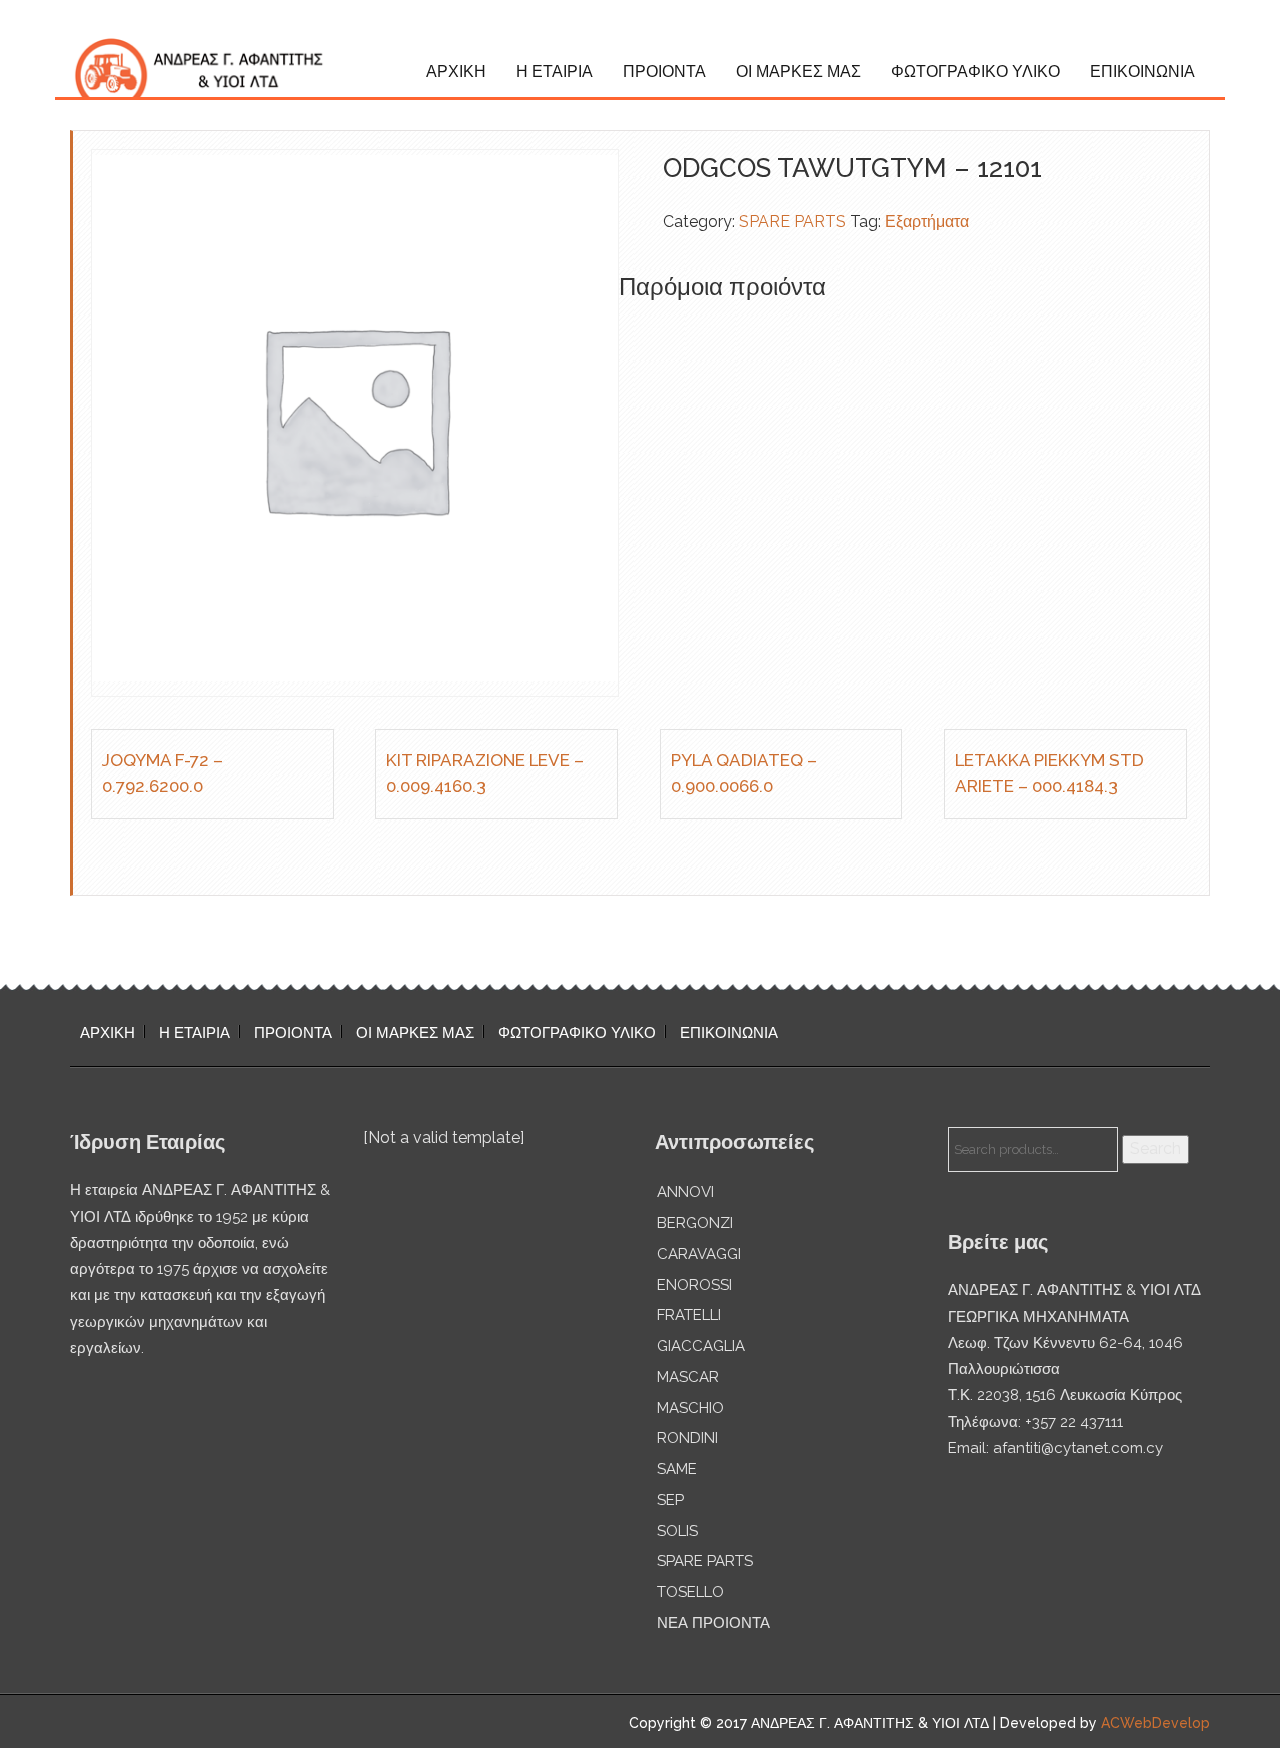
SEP (670, 1500)
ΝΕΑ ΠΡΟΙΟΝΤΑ (713, 1623)
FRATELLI (689, 1315)
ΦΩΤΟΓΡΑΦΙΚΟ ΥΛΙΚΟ (975, 71)
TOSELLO (690, 1592)
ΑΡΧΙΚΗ (456, 71)
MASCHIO (690, 1408)
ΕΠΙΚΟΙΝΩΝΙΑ (1142, 71)
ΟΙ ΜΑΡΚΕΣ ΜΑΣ (798, 71)
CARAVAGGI (699, 1254)
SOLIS (677, 1531)
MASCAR (688, 1377)
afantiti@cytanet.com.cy (1078, 1448)
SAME (677, 1469)
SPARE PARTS (792, 221)
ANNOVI (685, 1192)
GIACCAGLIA (701, 1346)
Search (1155, 1148)
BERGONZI (695, 1223)
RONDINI (687, 1438)
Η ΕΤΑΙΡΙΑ (554, 71)
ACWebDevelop (1155, 1723)
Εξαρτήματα (927, 221)
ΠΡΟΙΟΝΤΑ (664, 71)
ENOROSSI (694, 1285)
